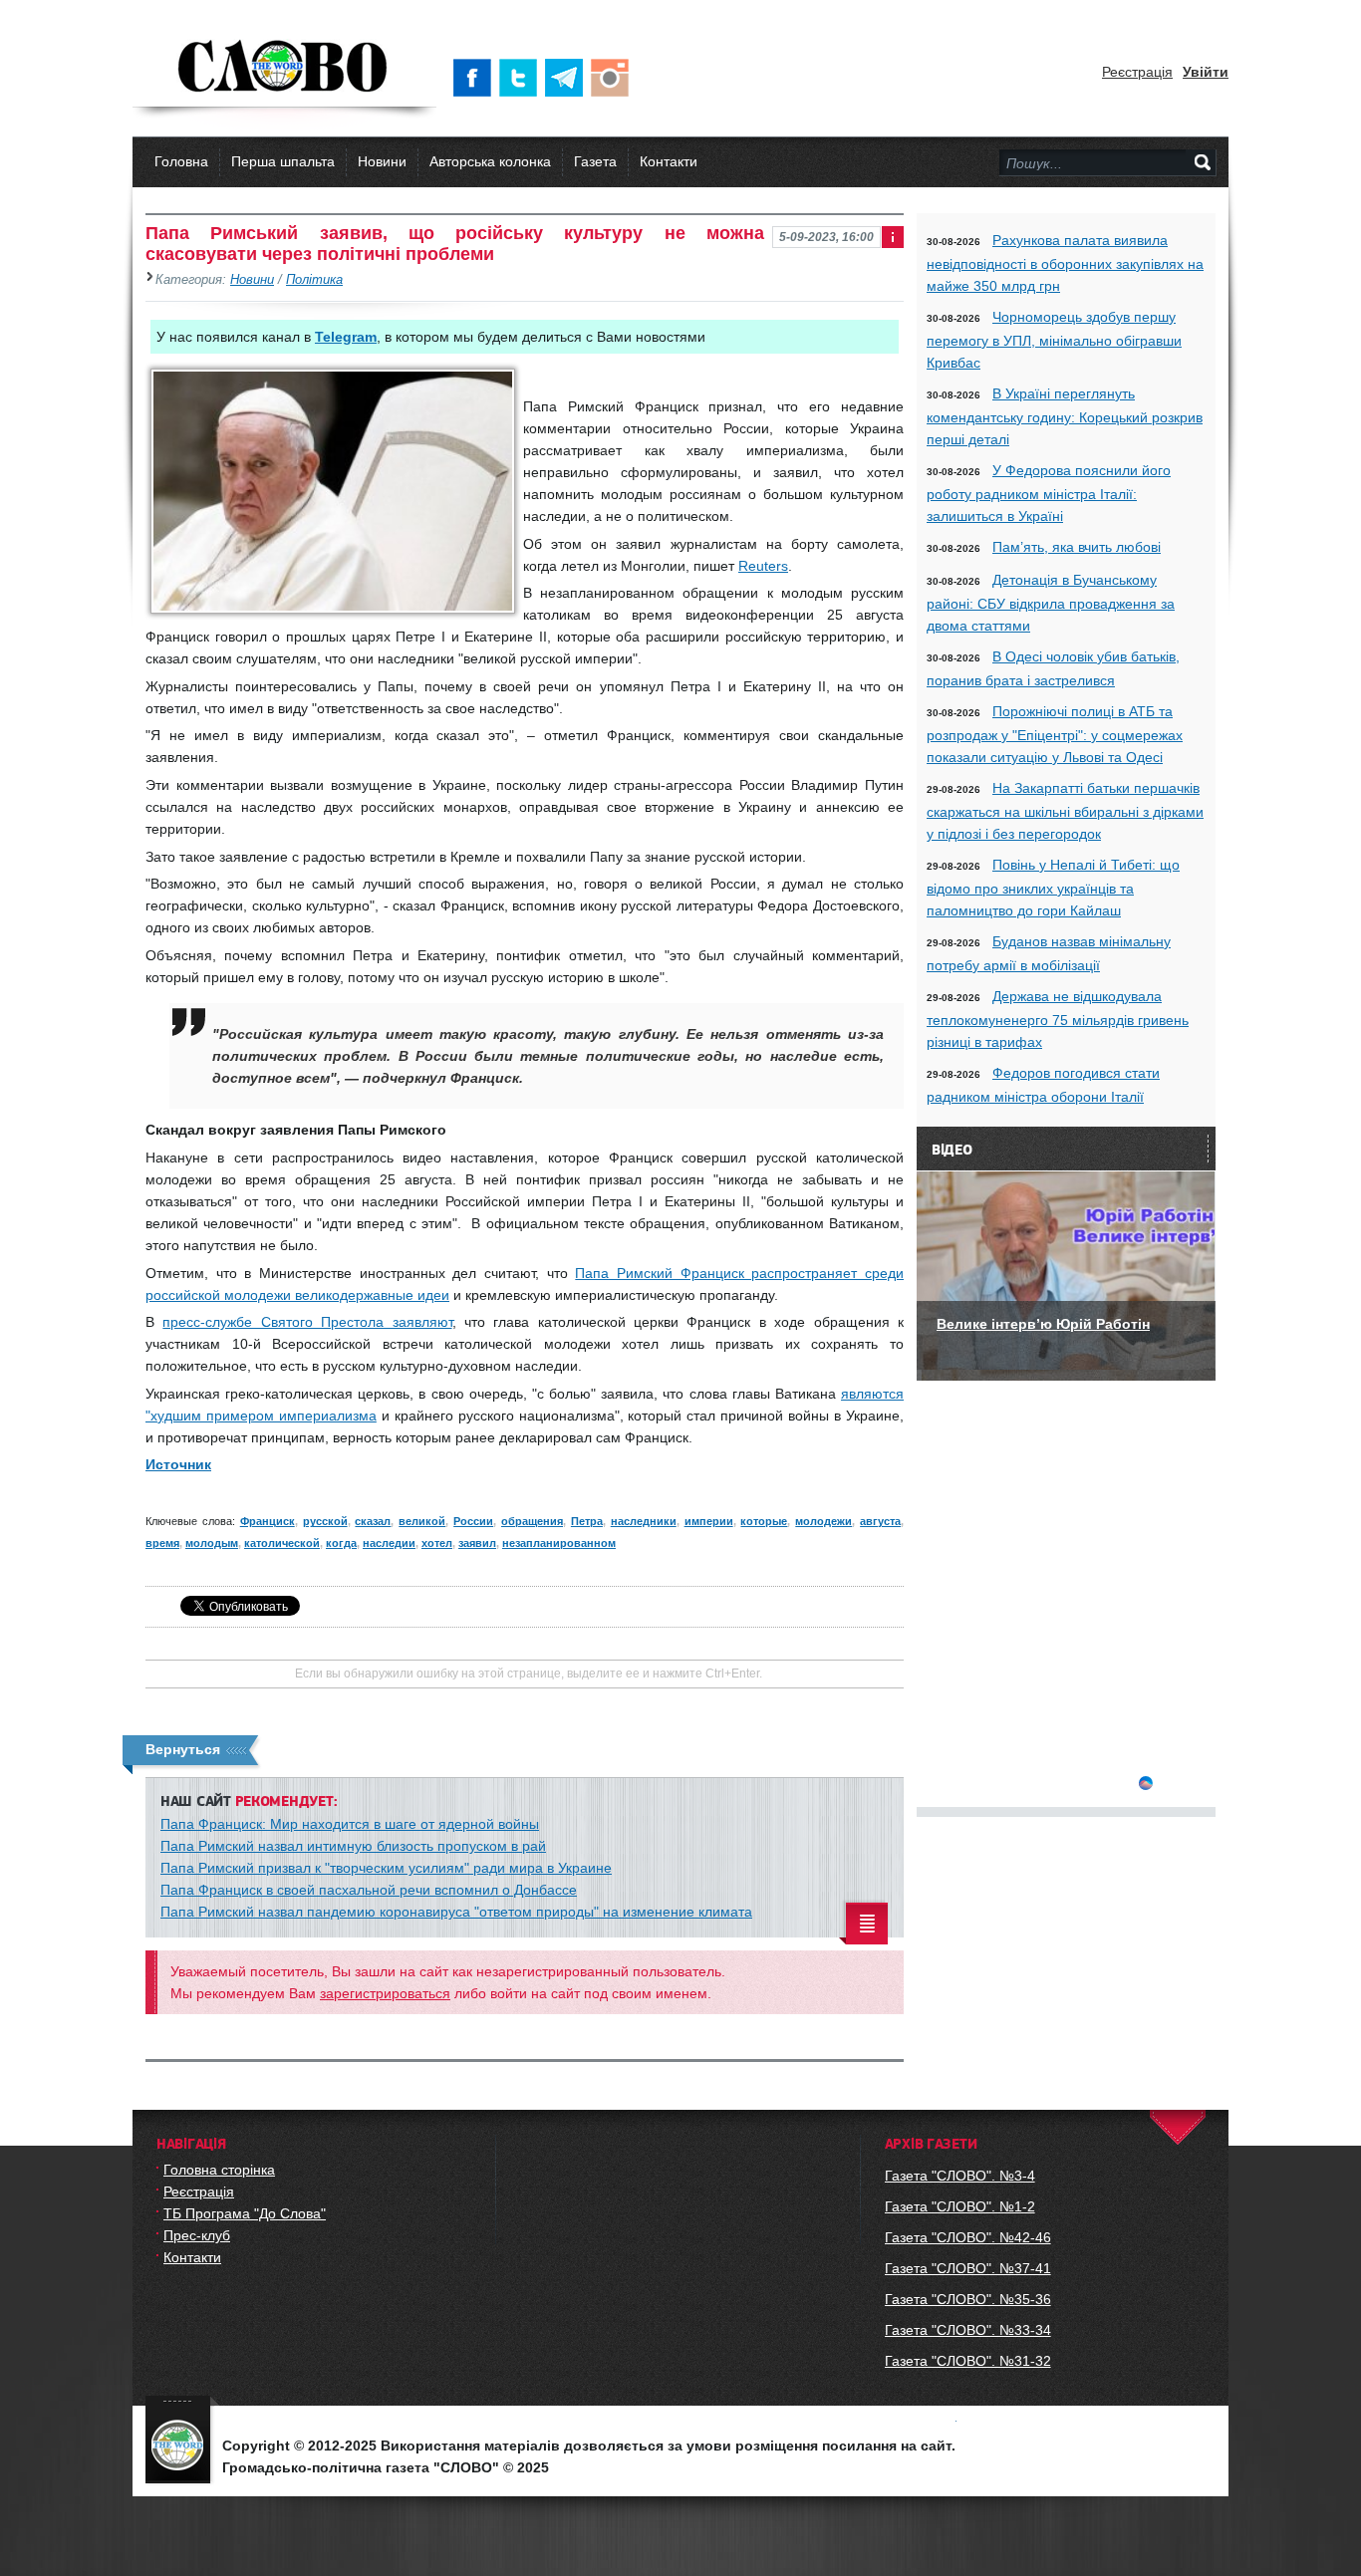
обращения (532, 1521)
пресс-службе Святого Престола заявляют (307, 1322)
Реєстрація (1137, 72)
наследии (389, 1543)
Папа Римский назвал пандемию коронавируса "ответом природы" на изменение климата (456, 1912)
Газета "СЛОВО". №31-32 (968, 2361)
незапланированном (559, 1543)
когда (341, 1543)
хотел (437, 1543)
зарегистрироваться (385, 1993)
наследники (644, 1521)
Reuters (763, 566)
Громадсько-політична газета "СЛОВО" (284, 68)
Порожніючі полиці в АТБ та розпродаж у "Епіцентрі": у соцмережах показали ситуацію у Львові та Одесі (1055, 734)
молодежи (823, 1521)
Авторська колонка (490, 161)
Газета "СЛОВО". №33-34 (968, 2330)
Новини (382, 161)
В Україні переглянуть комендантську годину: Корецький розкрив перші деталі (1065, 416)
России (473, 1521)
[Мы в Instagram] (614, 78)
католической (282, 1543)
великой (422, 1521)
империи (709, 1521)
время (162, 1543)
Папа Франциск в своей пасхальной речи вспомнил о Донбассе (369, 1890)
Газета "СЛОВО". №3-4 (960, 2176)
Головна (181, 161)
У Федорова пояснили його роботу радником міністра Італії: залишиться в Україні (1049, 493)
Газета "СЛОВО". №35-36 (968, 2299)
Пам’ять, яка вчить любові (1077, 547)
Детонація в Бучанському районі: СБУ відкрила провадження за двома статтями (1051, 603)
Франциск (268, 1521)
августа (880, 1521)
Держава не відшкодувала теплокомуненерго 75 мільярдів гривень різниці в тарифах (1058, 1019)
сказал (373, 1521)
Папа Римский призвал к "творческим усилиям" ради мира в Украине (386, 1868)
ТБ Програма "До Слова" (245, 2213)
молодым (212, 1543)
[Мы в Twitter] (522, 78)
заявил (477, 1543)
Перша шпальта (283, 161)
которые (764, 1521)
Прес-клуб (197, 2235)
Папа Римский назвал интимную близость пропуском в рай (353, 1846)
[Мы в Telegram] (568, 78)
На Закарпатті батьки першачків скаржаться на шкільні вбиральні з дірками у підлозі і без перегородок (1065, 811)
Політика (314, 280)
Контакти (669, 161)
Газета (595, 161)
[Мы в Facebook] (476, 78)
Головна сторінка (219, 2170)
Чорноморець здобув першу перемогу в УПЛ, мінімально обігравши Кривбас (1054, 340)
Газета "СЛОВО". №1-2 (960, 2206)
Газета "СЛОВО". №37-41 (968, 2268)
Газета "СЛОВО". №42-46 (968, 2237)
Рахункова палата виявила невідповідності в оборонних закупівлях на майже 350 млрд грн (1065, 263)
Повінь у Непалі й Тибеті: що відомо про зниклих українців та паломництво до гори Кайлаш (1053, 888)
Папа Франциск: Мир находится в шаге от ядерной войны (350, 1824)
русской (325, 1521)
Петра (587, 1521)
